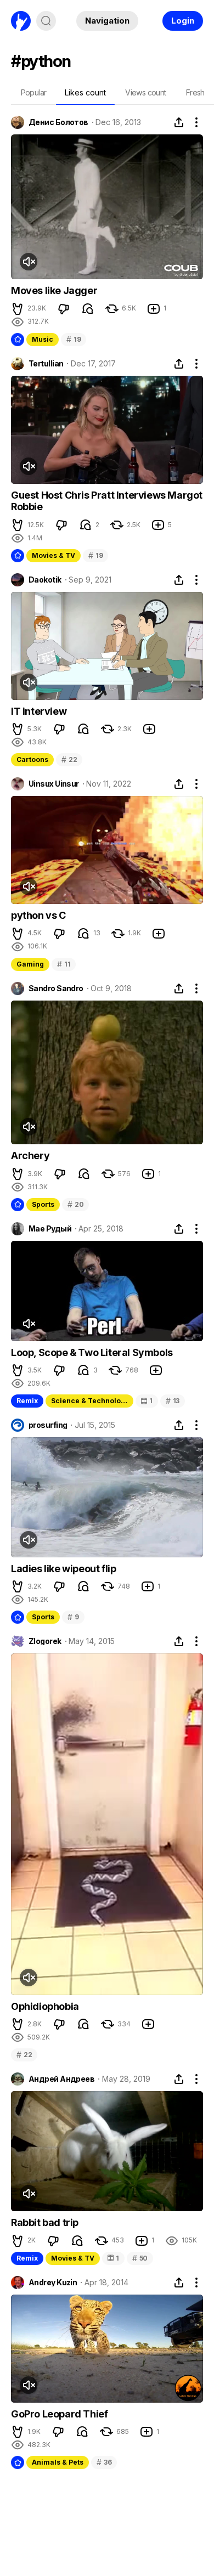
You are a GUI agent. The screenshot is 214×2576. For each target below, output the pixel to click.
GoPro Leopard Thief (59, 2414)
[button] (18, 309)
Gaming (30, 964)
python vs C (38, 915)
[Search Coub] (46, 21)
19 (74, 339)
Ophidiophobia (45, 2006)
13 (173, 1401)
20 (75, 1204)
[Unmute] (29, 262)
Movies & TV (54, 555)
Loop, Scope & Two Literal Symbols (92, 1352)
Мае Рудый (50, 1229)
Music (43, 339)
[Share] (179, 122)
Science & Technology (90, 1401)
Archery (30, 1156)
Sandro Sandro (56, 988)
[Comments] (88, 309)
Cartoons (32, 759)
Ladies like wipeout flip (63, 1569)
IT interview (39, 711)
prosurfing (48, 1425)
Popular (34, 92)
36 (104, 2462)
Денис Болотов (58, 122)
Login (183, 21)
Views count (145, 92)
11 (64, 964)
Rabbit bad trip (45, 2222)
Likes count (85, 92)
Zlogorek (45, 1641)
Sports (43, 1204)
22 (69, 759)
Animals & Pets (58, 2462)
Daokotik (45, 580)
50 (140, 2258)
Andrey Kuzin (53, 2283)
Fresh (195, 92)
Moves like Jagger (54, 290)
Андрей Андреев (61, 2079)
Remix (27, 1401)
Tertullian (46, 364)
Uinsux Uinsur (54, 784)
